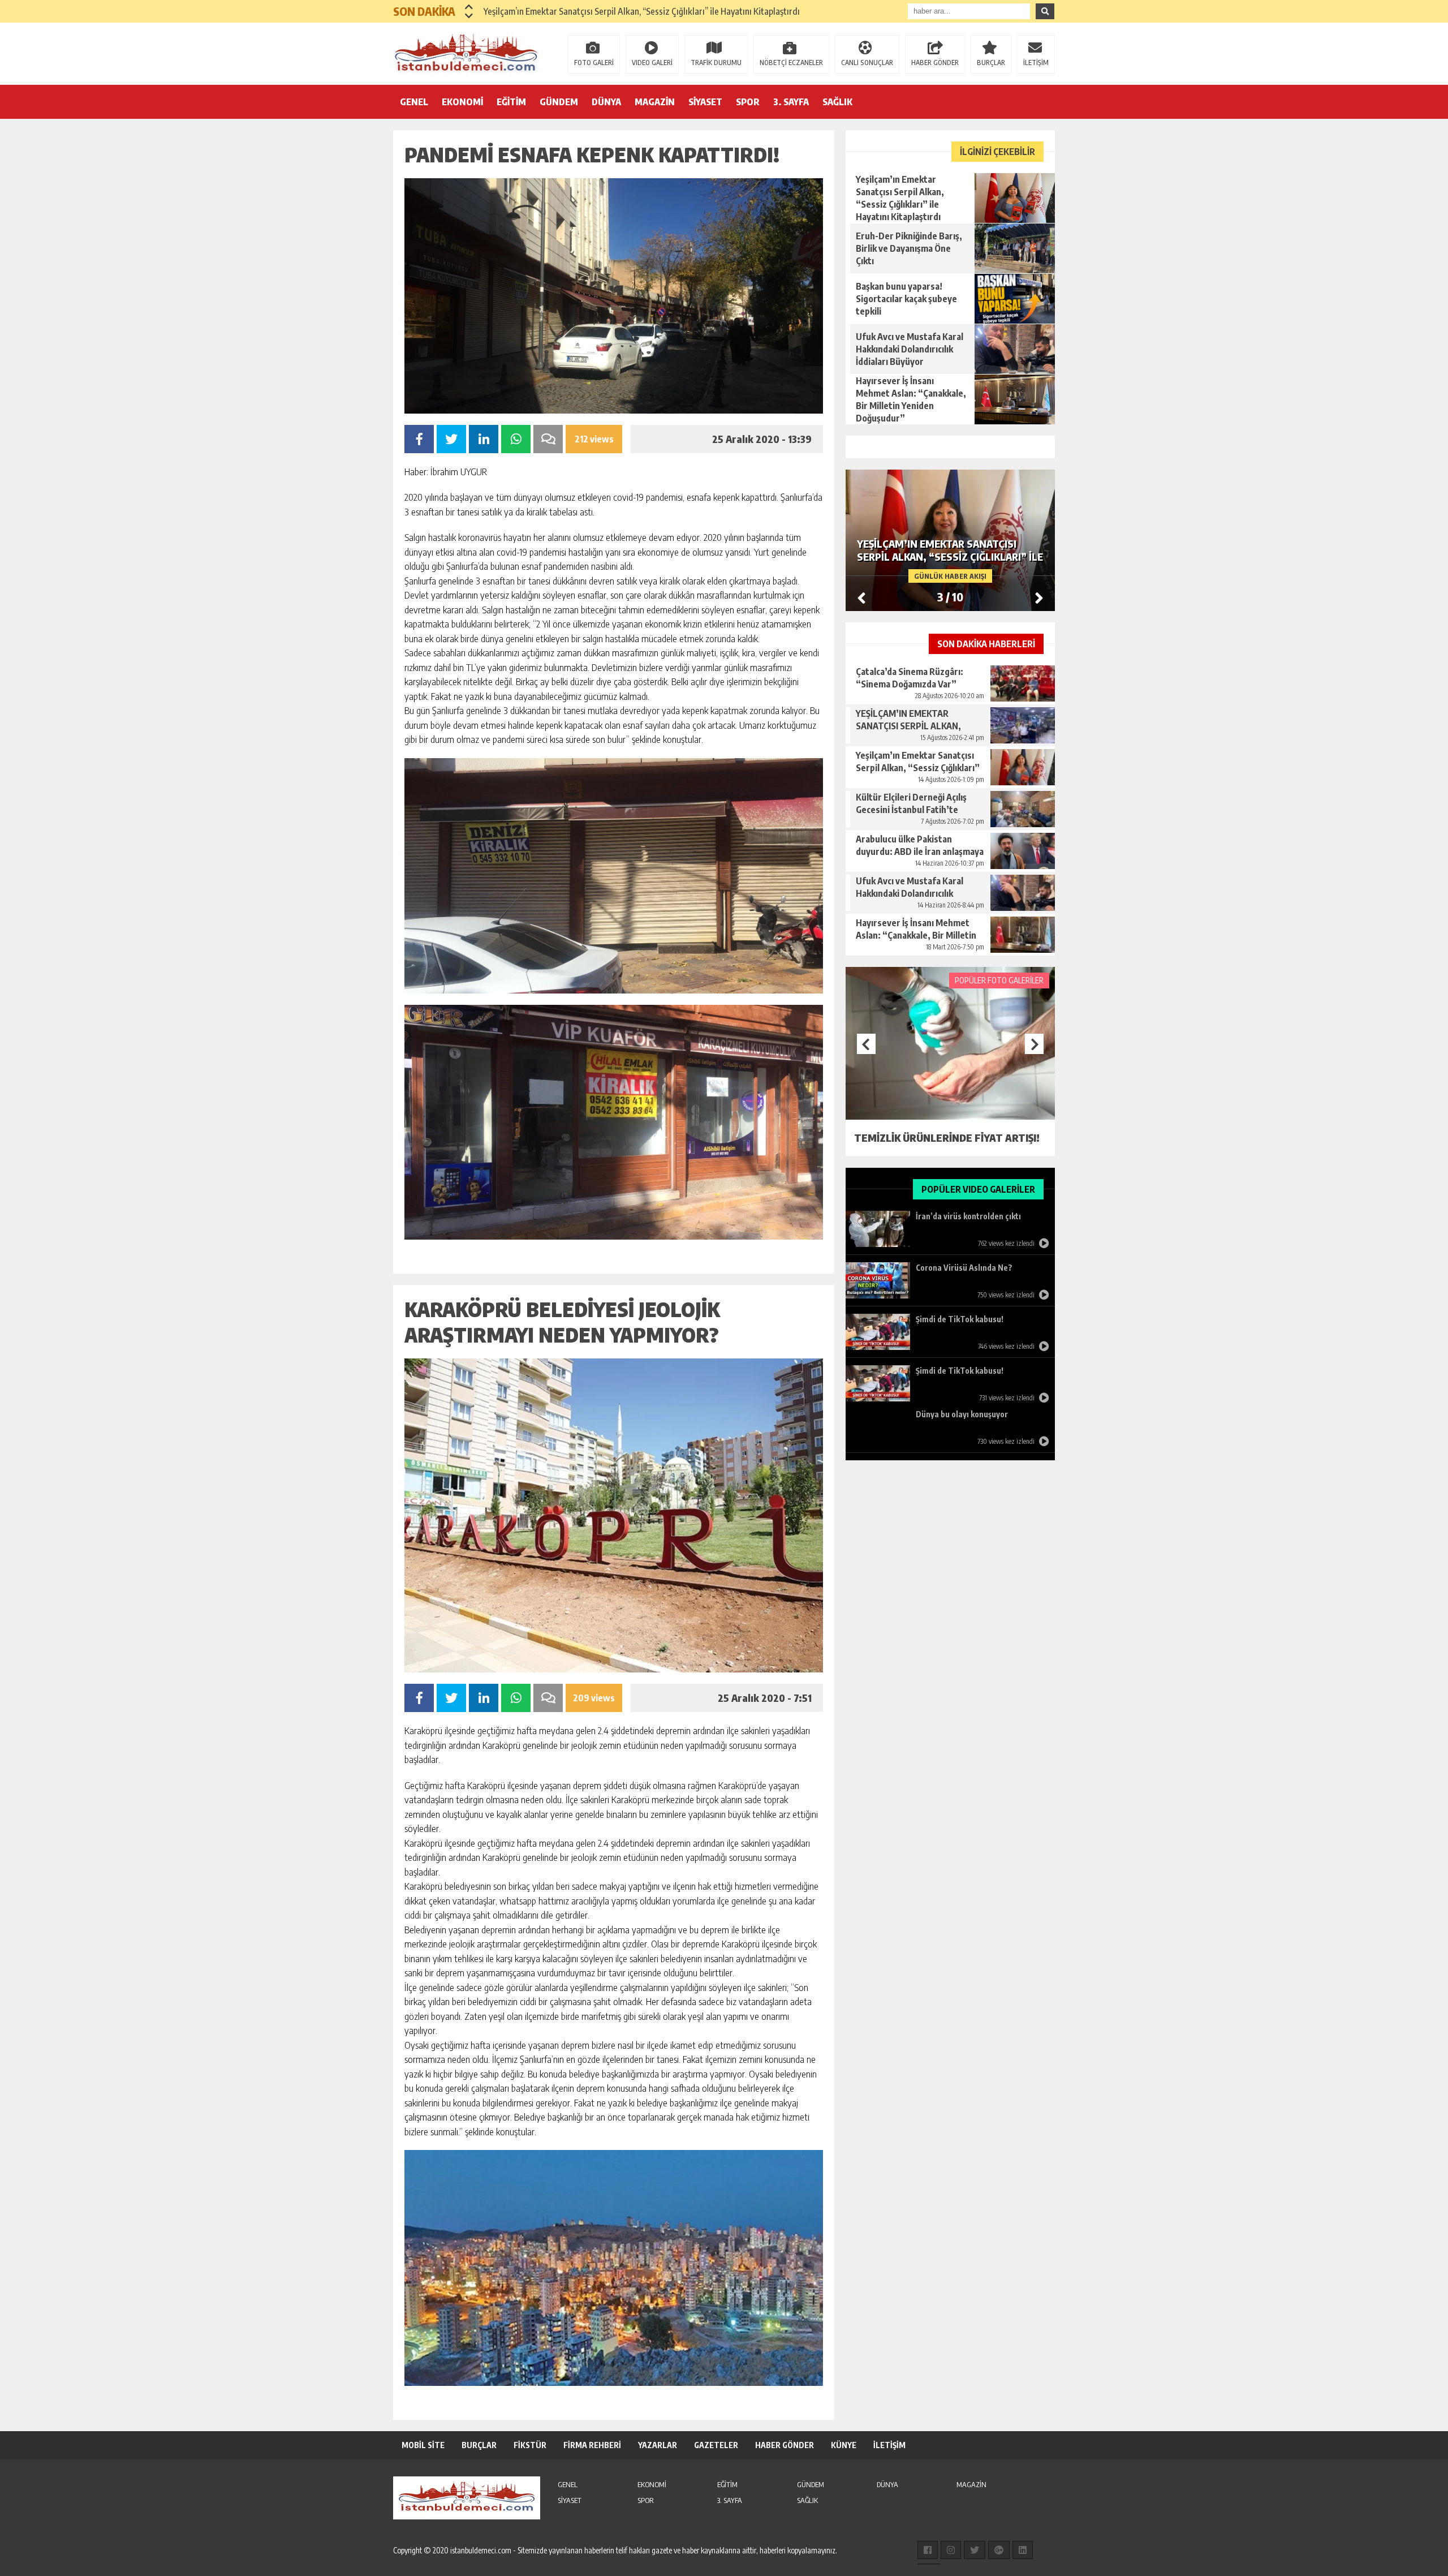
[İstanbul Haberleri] (467, 53)
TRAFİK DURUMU (716, 63)
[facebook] (928, 2550)
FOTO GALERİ (594, 63)
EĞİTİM (511, 102)
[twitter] (975, 2550)
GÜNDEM (559, 102)
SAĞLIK (837, 102)
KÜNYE (844, 2445)
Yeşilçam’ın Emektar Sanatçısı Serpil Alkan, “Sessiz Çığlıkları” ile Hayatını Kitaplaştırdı (642, 11)
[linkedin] (1023, 2550)
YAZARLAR (658, 2445)
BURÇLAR (991, 63)
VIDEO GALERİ (652, 63)
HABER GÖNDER (935, 63)
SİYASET (705, 102)
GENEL (414, 102)
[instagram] (951, 2550)
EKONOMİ (462, 102)
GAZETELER (716, 2445)
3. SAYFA (791, 102)
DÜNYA (606, 102)
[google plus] (999, 2550)
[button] (469, 7)
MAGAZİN (655, 102)
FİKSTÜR (530, 2445)
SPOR (748, 102)
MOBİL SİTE (423, 2445)
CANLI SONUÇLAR (867, 63)
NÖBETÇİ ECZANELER (791, 63)
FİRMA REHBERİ (592, 2445)
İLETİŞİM (1036, 63)
